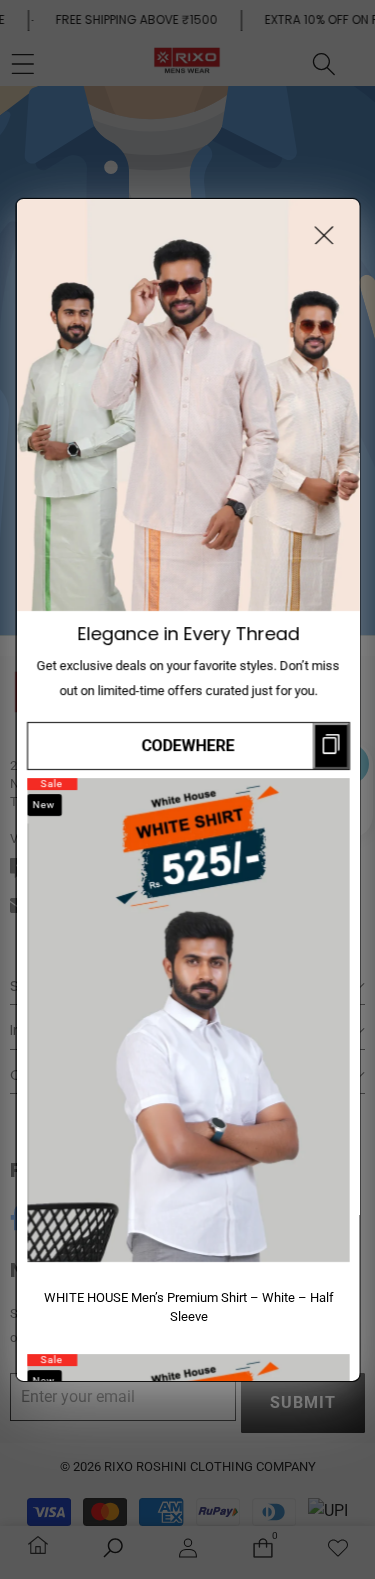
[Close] (323, 234)
